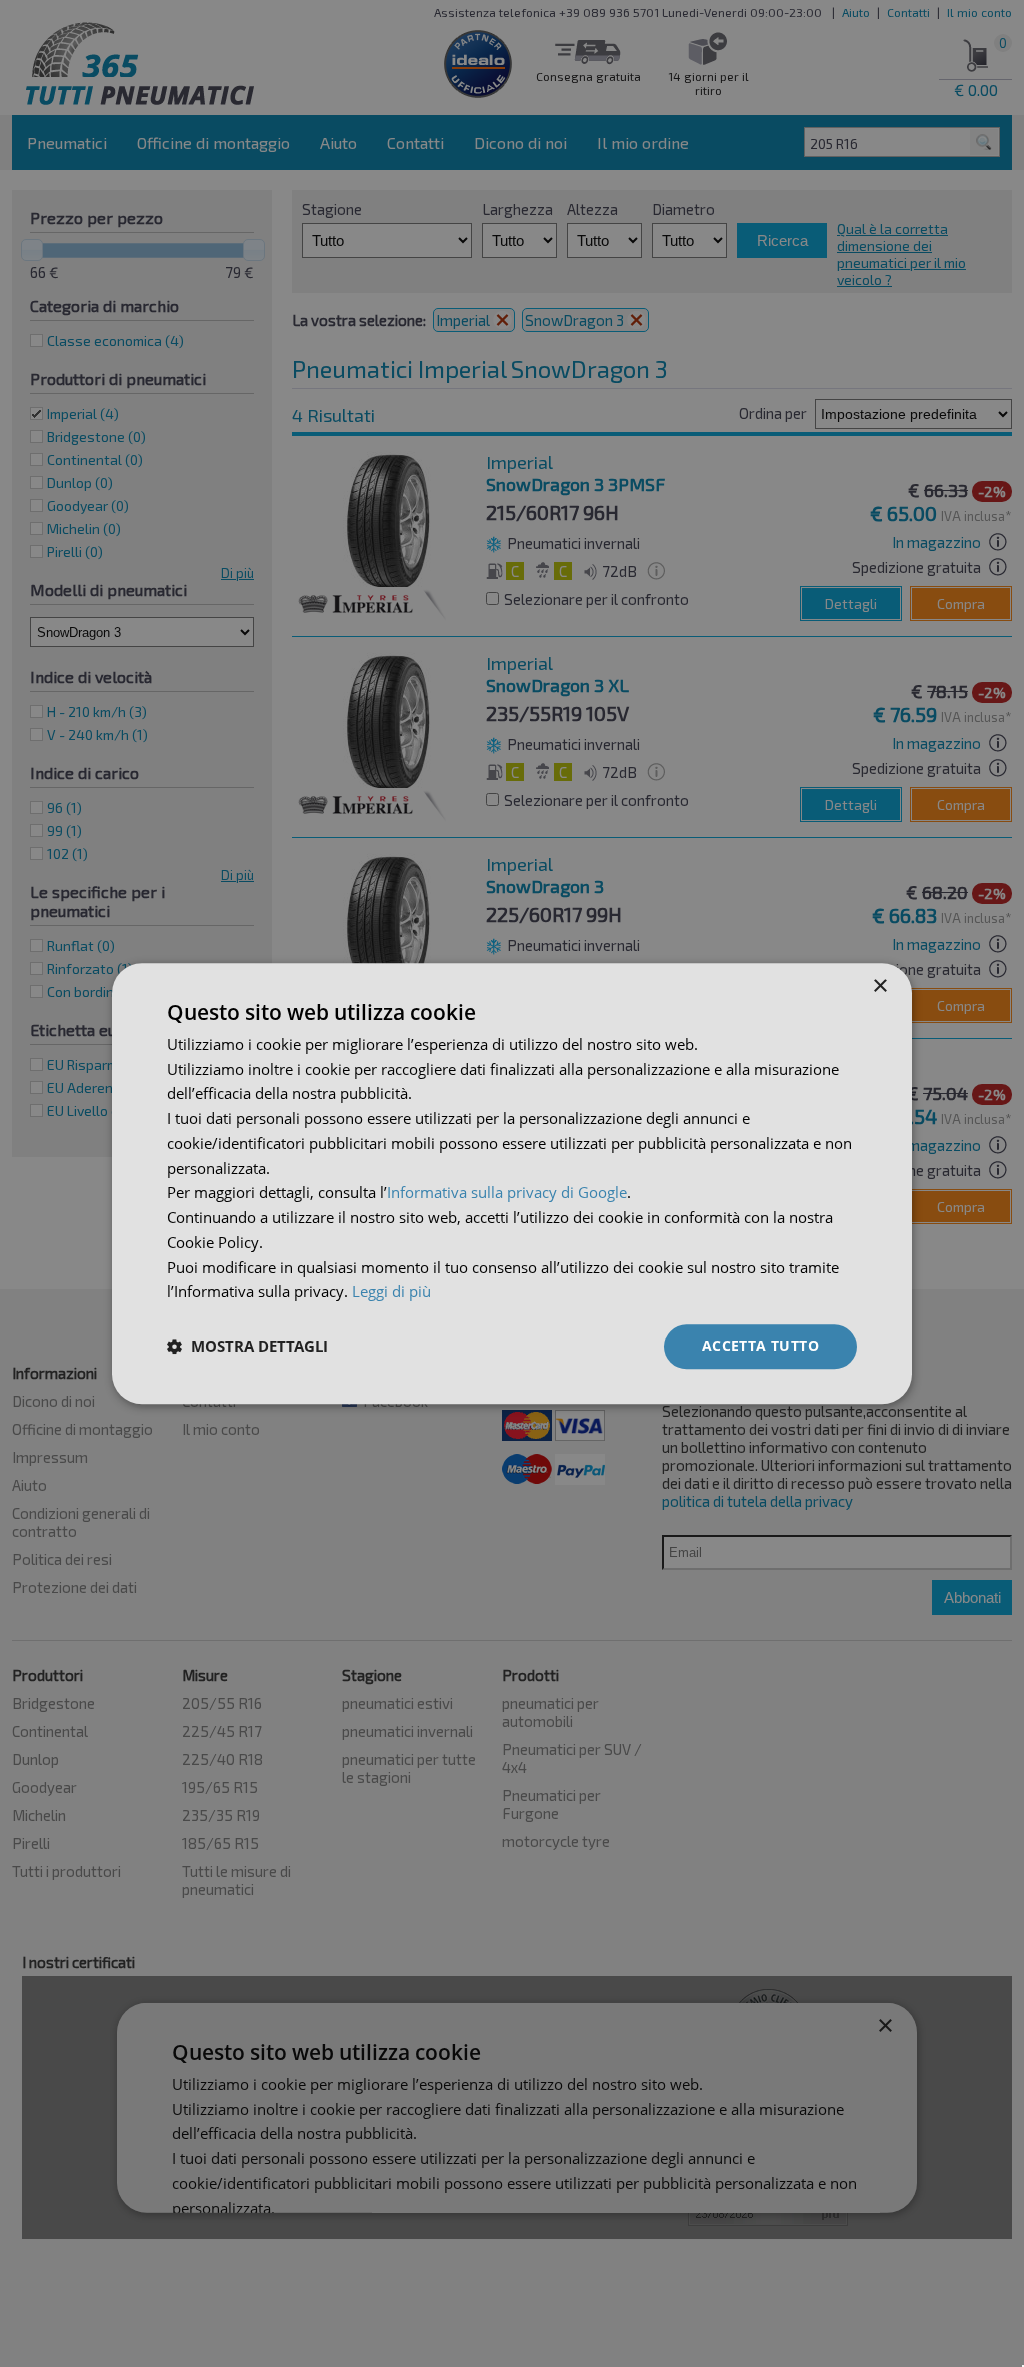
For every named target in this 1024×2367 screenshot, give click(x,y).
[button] (247, 1347)
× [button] (879, 986)
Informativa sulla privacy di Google (507, 1193)
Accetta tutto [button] (760, 1345)
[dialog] (512, 1183)
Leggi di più (391, 1292)
